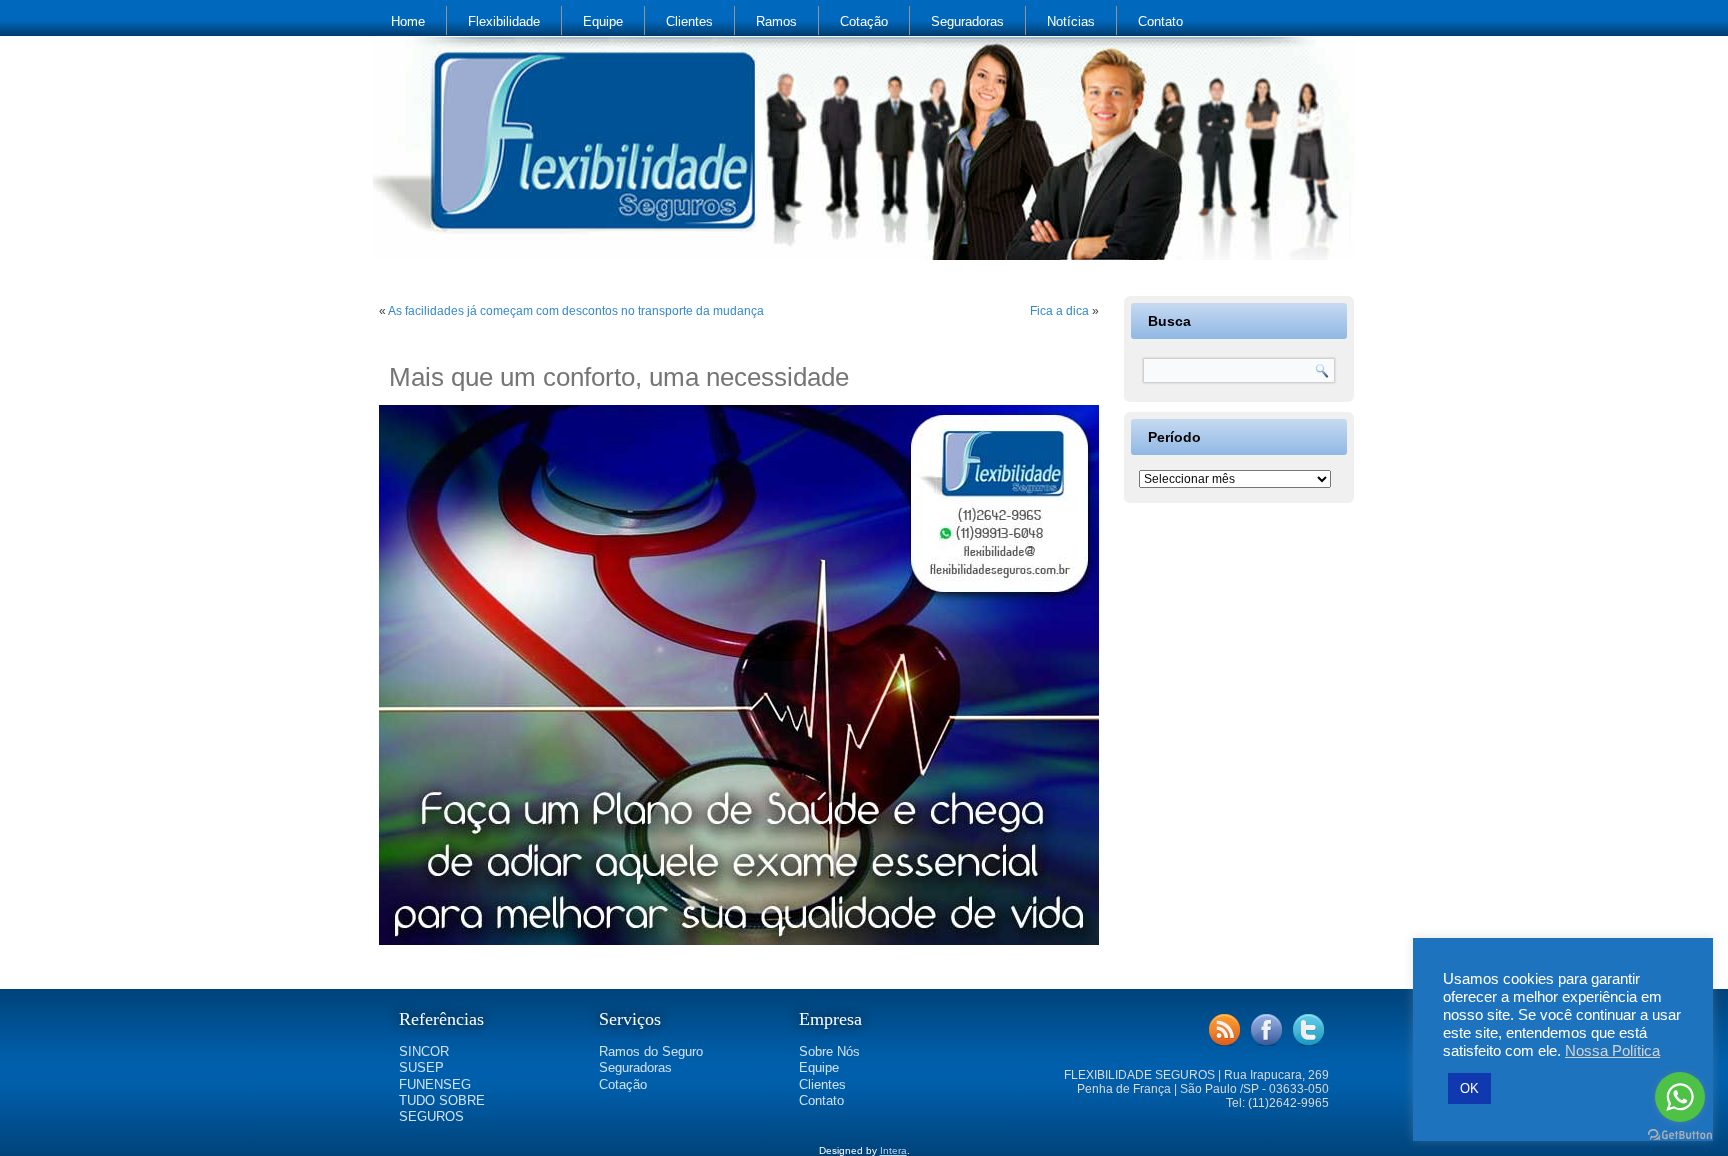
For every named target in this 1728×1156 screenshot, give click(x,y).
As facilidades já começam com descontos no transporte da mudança (576, 311)
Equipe (603, 21)
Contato (1160, 21)
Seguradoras (967, 21)
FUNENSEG (435, 1084)
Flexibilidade (504, 21)
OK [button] (1469, 1088)
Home (408, 21)
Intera (893, 1150)
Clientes (689, 21)
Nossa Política (1612, 1051)
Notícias (1071, 21)
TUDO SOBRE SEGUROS (442, 1108)
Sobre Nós (829, 1051)
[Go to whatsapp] (1680, 1097)
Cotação (864, 21)
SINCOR (424, 1051)
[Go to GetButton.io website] (1680, 1135)
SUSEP (421, 1067)
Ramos (776, 21)
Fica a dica (1059, 311)
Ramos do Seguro (651, 1051)
